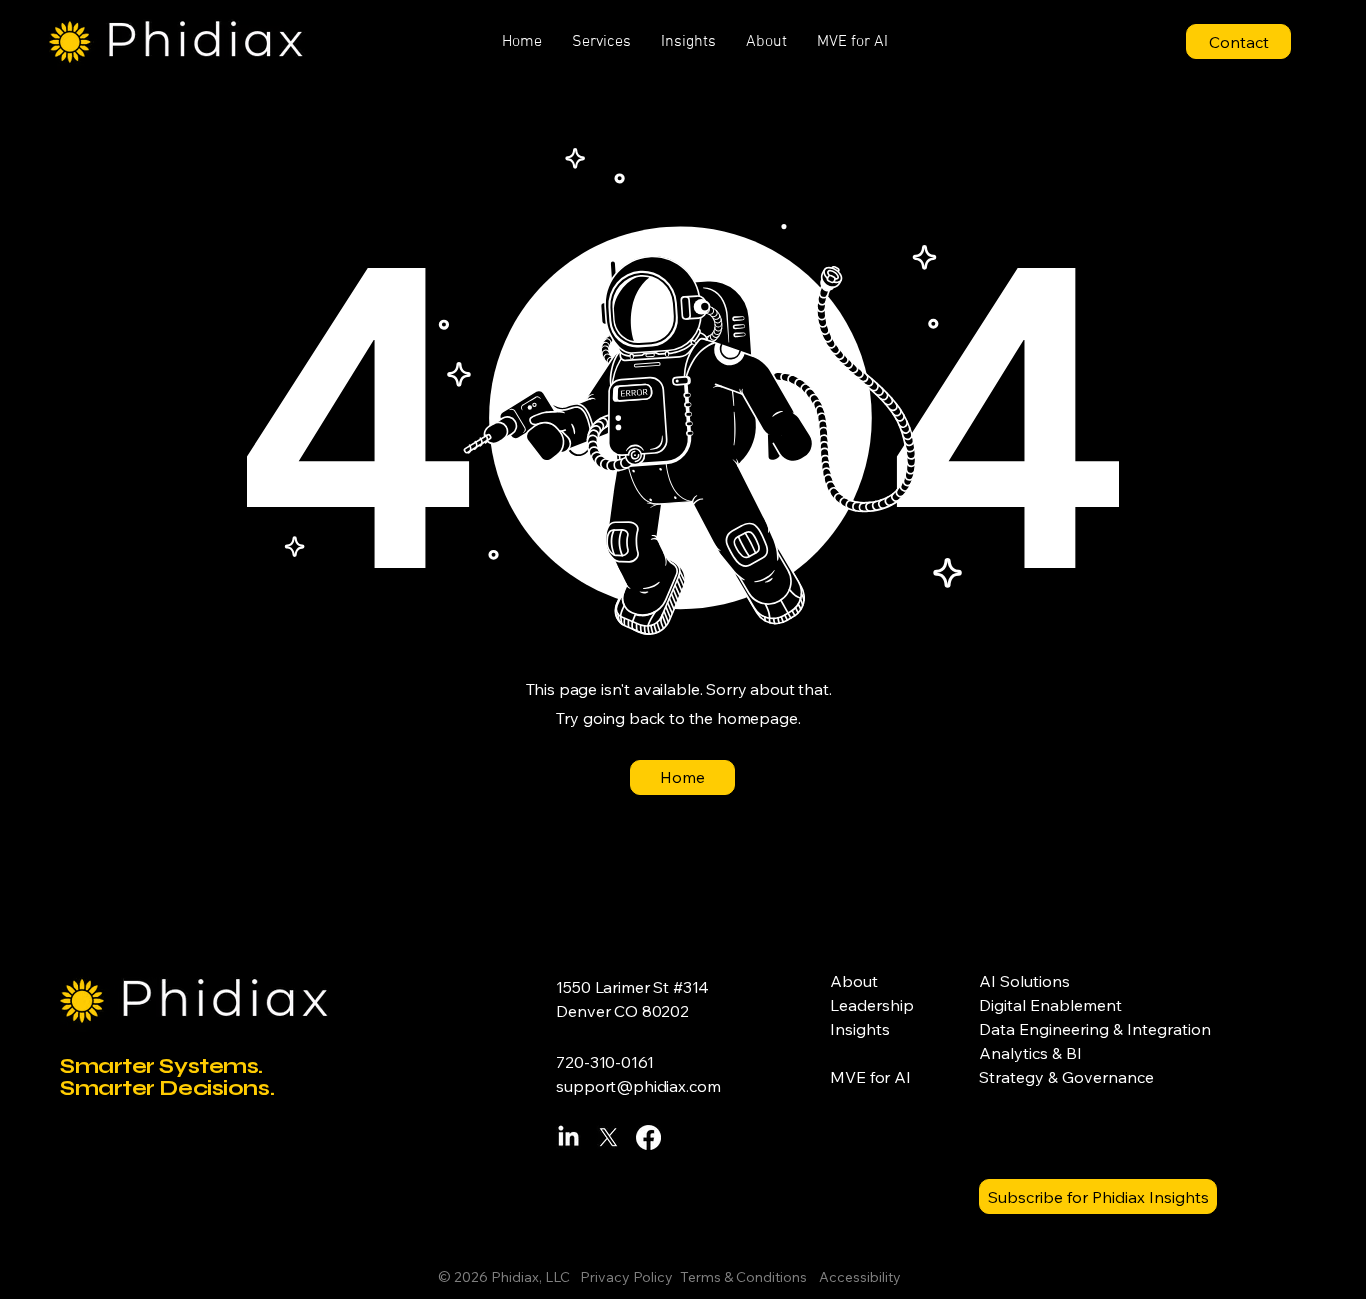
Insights (860, 1029)
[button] (601, 42)
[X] (608, 1137)
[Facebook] (648, 1137)
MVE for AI (870, 1077)
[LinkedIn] (568, 1137)
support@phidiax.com (638, 1086)
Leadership (872, 1005)
